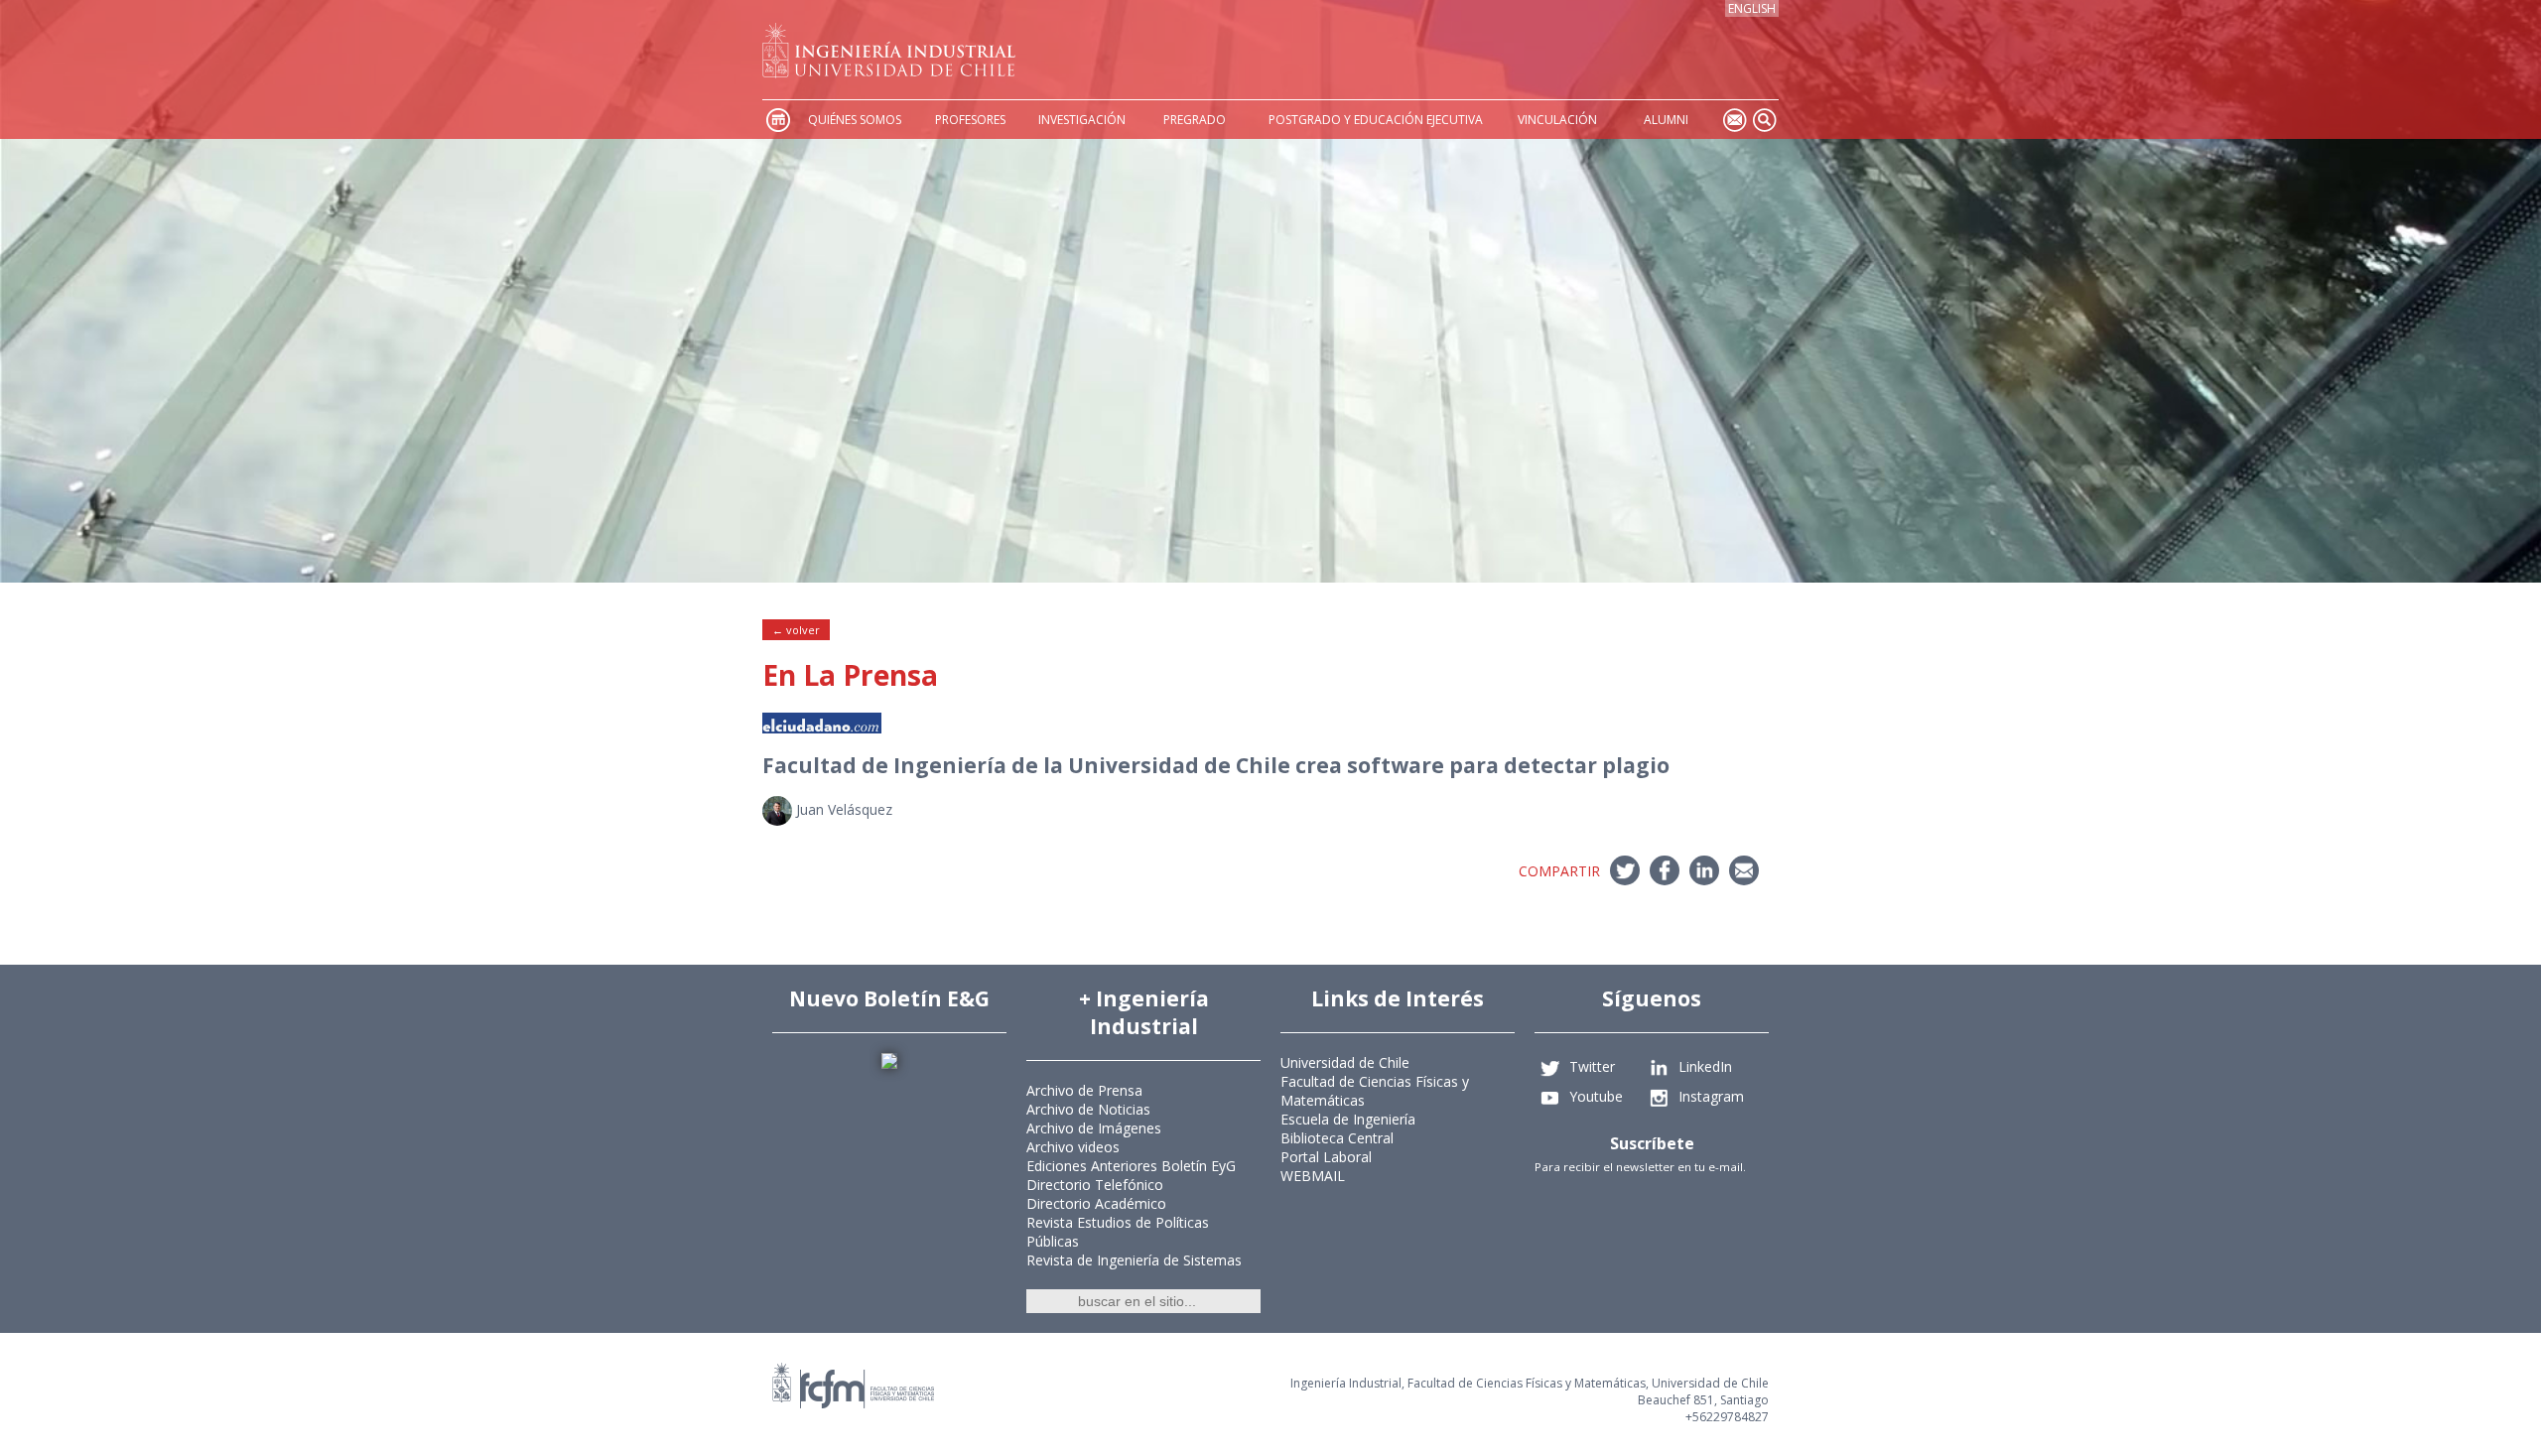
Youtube (1596, 1096)
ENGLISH (1752, 8)
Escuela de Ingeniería (1348, 1119)
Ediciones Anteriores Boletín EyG (1131, 1166)
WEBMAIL (1313, 1176)
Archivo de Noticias (1088, 1109)
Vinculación (1557, 120)
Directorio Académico (1096, 1203)
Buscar (1764, 120)
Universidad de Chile (1345, 1062)
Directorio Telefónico (1095, 1185)
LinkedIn (1705, 1066)
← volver (796, 630)
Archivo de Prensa (1084, 1090)
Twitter (1592, 1066)
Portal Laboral (1326, 1157)
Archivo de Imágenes (1094, 1128)
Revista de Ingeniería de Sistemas (1134, 1260)
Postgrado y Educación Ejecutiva (1376, 120)
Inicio (777, 120)
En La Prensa (850, 675)
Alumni (1666, 120)
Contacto (1734, 120)
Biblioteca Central (1337, 1138)
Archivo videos (1073, 1147)
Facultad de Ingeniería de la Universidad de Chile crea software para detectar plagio (1216, 765)
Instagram (1711, 1096)
